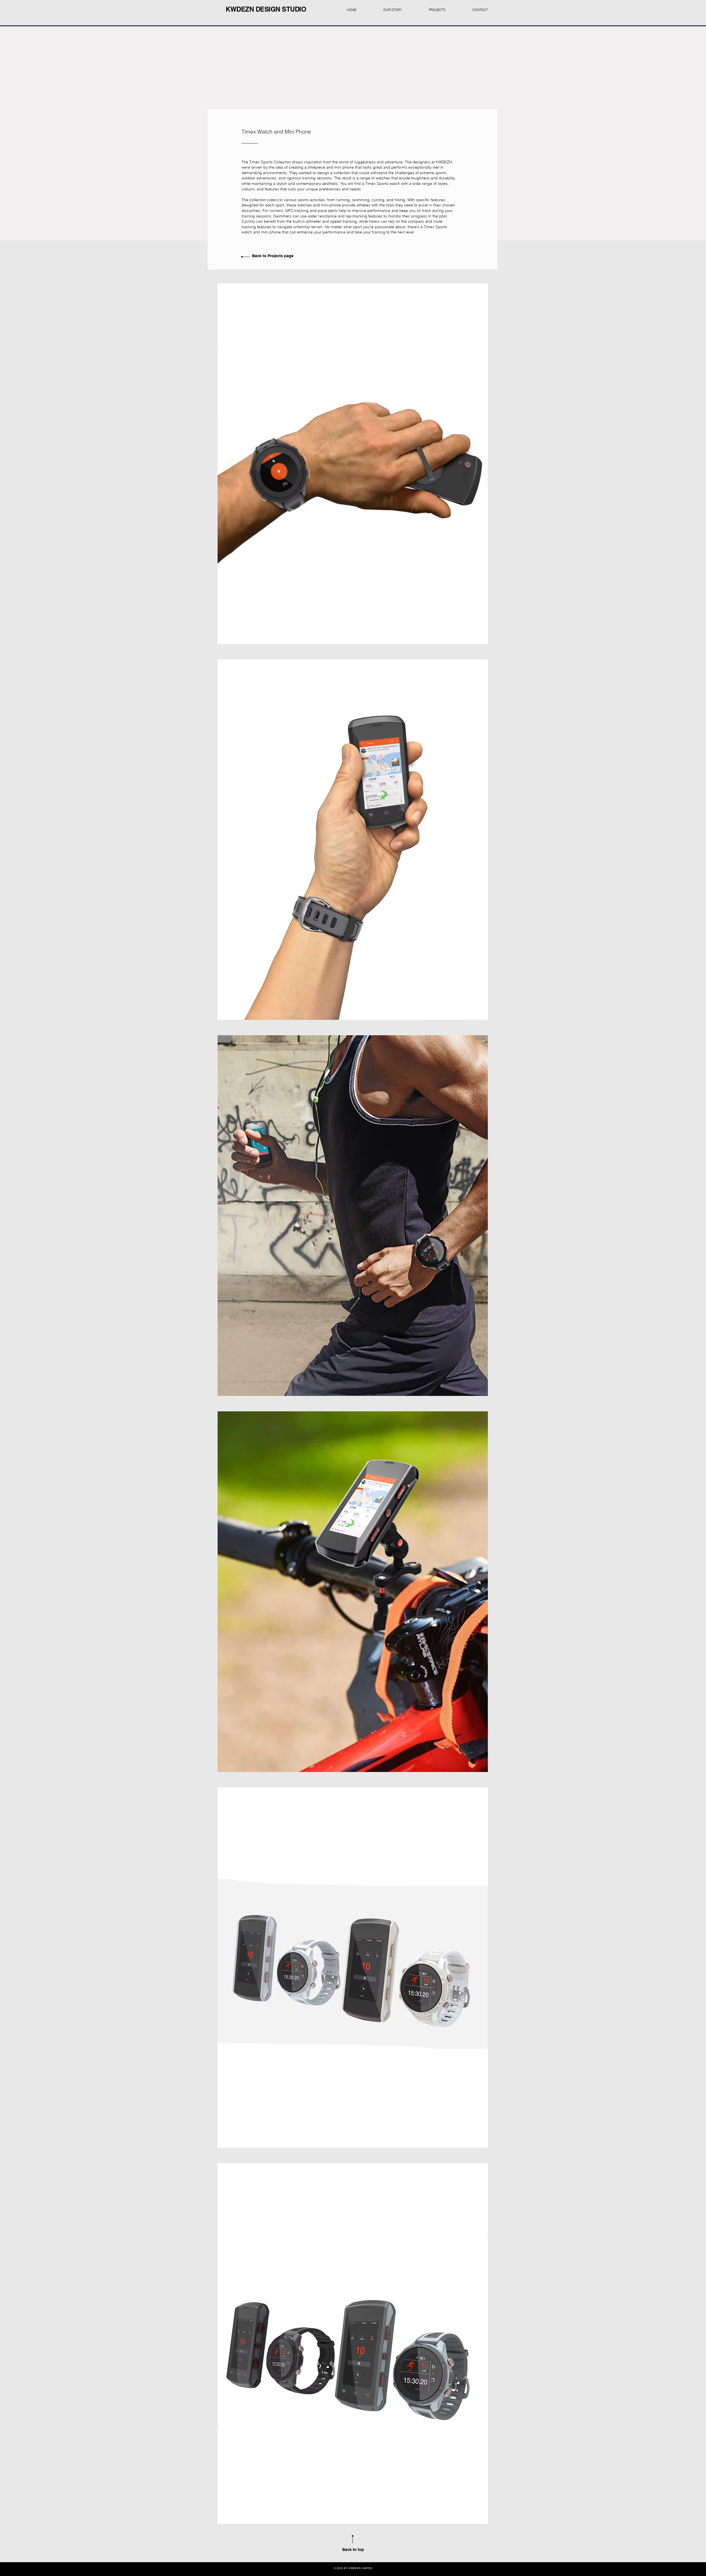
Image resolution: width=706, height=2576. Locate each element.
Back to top (353, 2550)
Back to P (261, 256)
